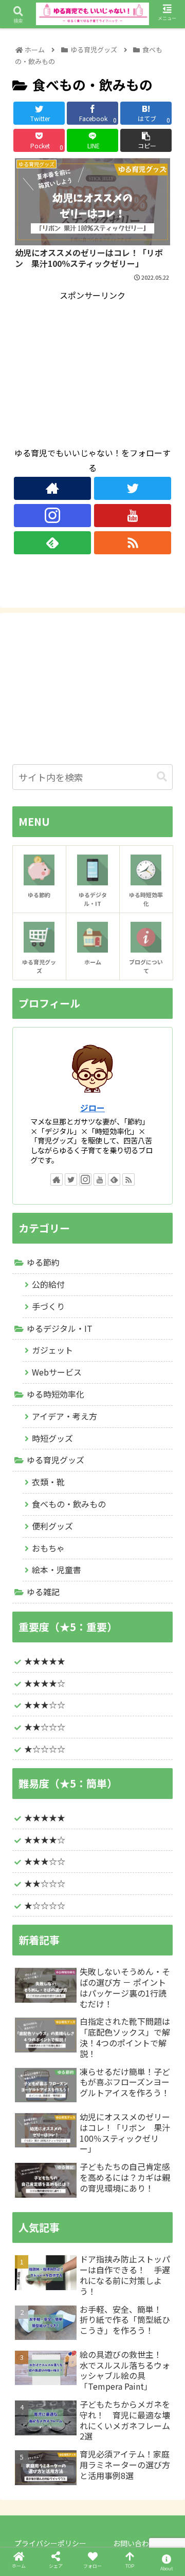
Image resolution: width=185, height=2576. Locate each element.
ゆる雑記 (43, 1592)
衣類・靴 (48, 1482)
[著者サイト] (52, 488)
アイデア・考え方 (64, 1416)
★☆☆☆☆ (45, 1905)
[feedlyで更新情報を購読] (52, 543)
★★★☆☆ (45, 1705)
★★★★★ (45, 1661)
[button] (162, 777)
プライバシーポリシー (50, 2543)
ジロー (92, 1108)
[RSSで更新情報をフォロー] (133, 543)
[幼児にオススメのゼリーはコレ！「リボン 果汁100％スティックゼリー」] (114, 2011)
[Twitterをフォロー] (133, 488)
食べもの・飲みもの (69, 1504)
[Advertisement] (92, 367)
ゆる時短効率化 (55, 1394)
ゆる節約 (43, 1262)
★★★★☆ (45, 1683)
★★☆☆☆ (45, 1727)
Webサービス (57, 1372)
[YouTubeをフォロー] (133, 516)
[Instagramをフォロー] (52, 516)
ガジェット (52, 1350)
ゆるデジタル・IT (60, 1328)
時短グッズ (52, 1438)
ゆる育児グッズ (55, 1460)
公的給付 (48, 1284)
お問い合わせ (135, 2543)
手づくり (48, 1306)
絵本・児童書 (57, 1570)
